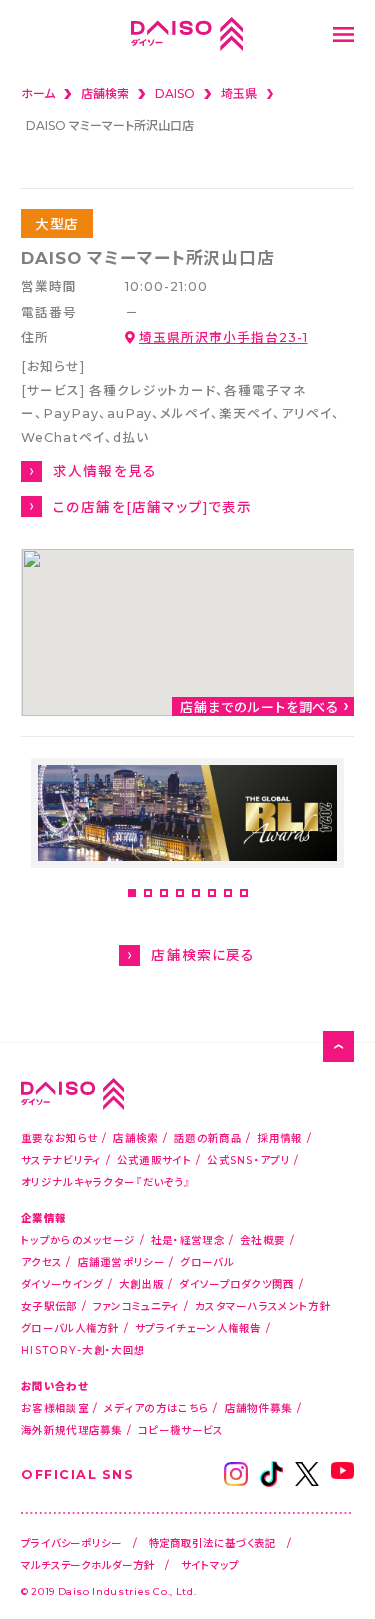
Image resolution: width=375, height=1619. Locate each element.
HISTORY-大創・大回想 (83, 1349)
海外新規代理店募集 (72, 1429)
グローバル (207, 1261)
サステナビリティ (61, 1159)
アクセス (41, 1261)
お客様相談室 (55, 1407)
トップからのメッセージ (78, 1239)
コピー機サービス (180, 1429)
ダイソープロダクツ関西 (236, 1283)
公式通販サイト (154, 1159)
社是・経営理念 (188, 1239)
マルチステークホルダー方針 (88, 1564)
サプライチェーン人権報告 (198, 1327)
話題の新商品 (208, 1137)
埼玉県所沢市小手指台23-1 (223, 336)
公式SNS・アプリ (248, 1159)
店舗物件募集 (259, 1407)
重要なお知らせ (59, 1137)
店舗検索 (135, 1137)
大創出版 (141, 1283)
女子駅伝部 (49, 1305)
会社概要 (262, 1239)
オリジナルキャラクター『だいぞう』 (106, 1181)
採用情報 (279, 1137)
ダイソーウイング (62, 1283)
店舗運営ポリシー (121, 1261)
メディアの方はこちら (156, 1407)
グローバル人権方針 (70, 1327)
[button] (132, 893)
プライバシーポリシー (71, 1542)
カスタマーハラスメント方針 (263, 1305)
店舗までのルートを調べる (260, 706)
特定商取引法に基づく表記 (213, 1542)
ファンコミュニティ (136, 1305)
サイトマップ (209, 1564)
